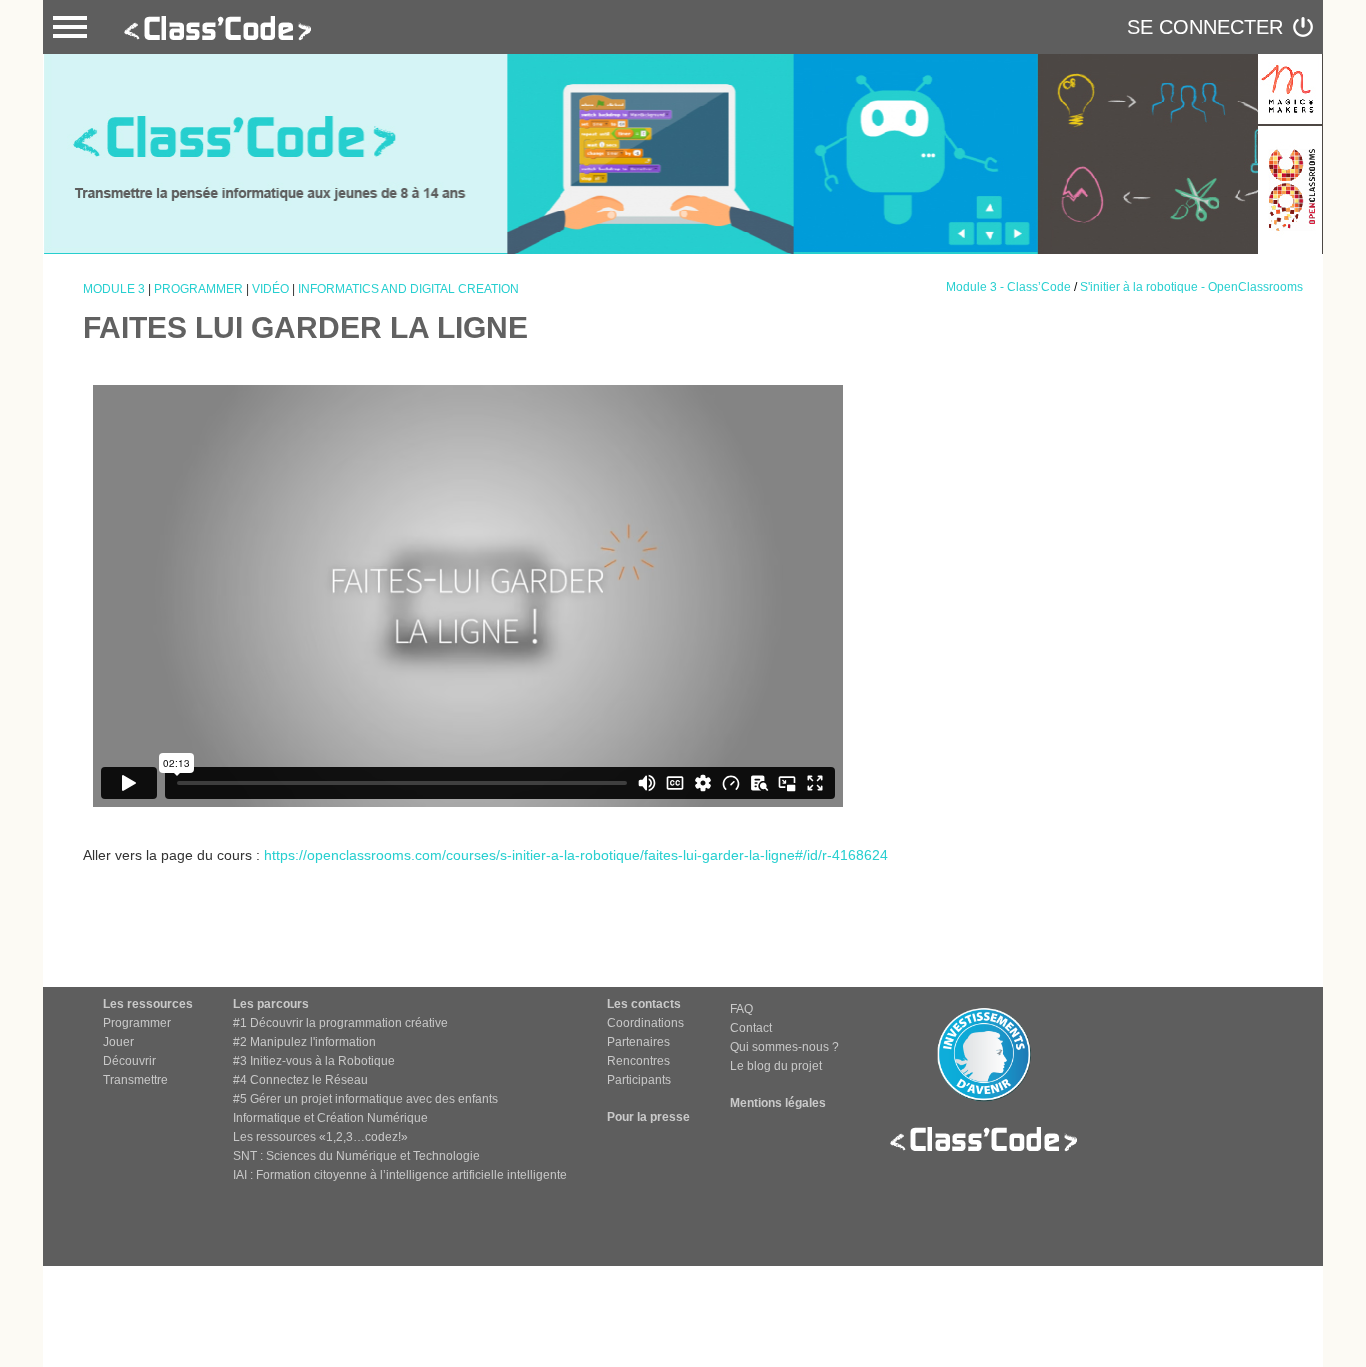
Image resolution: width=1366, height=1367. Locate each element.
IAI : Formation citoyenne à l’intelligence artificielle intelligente (400, 1175)
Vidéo (270, 289)
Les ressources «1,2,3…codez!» (320, 1137)
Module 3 (114, 289)
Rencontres (638, 1061)
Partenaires (638, 1042)
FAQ (741, 1009)
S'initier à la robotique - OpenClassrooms (1191, 287)
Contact (751, 1028)
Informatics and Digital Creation (408, 289)
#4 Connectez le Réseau (300, 1080)
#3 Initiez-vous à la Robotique (314, 1061)
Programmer (198, 289)
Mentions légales (778, 1103)
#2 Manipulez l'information (304, 1042)
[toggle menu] (70, 27)
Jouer (118, 1042)
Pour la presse (648, 1117)
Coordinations (645, 1023)
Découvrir (129, 1061)
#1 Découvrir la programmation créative (340, 1023)
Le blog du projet (776, 1066)
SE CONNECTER (1205, 27)
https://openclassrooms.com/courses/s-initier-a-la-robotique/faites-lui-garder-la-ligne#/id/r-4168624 (576, 855)
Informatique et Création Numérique (330, 1118)
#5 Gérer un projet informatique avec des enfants (365, 1099)
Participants (639, 1080)
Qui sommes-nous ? (784, 1047)
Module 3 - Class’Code (1008, 287)
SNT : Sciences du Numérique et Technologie (356, 1156)
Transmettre (135, 1080)
